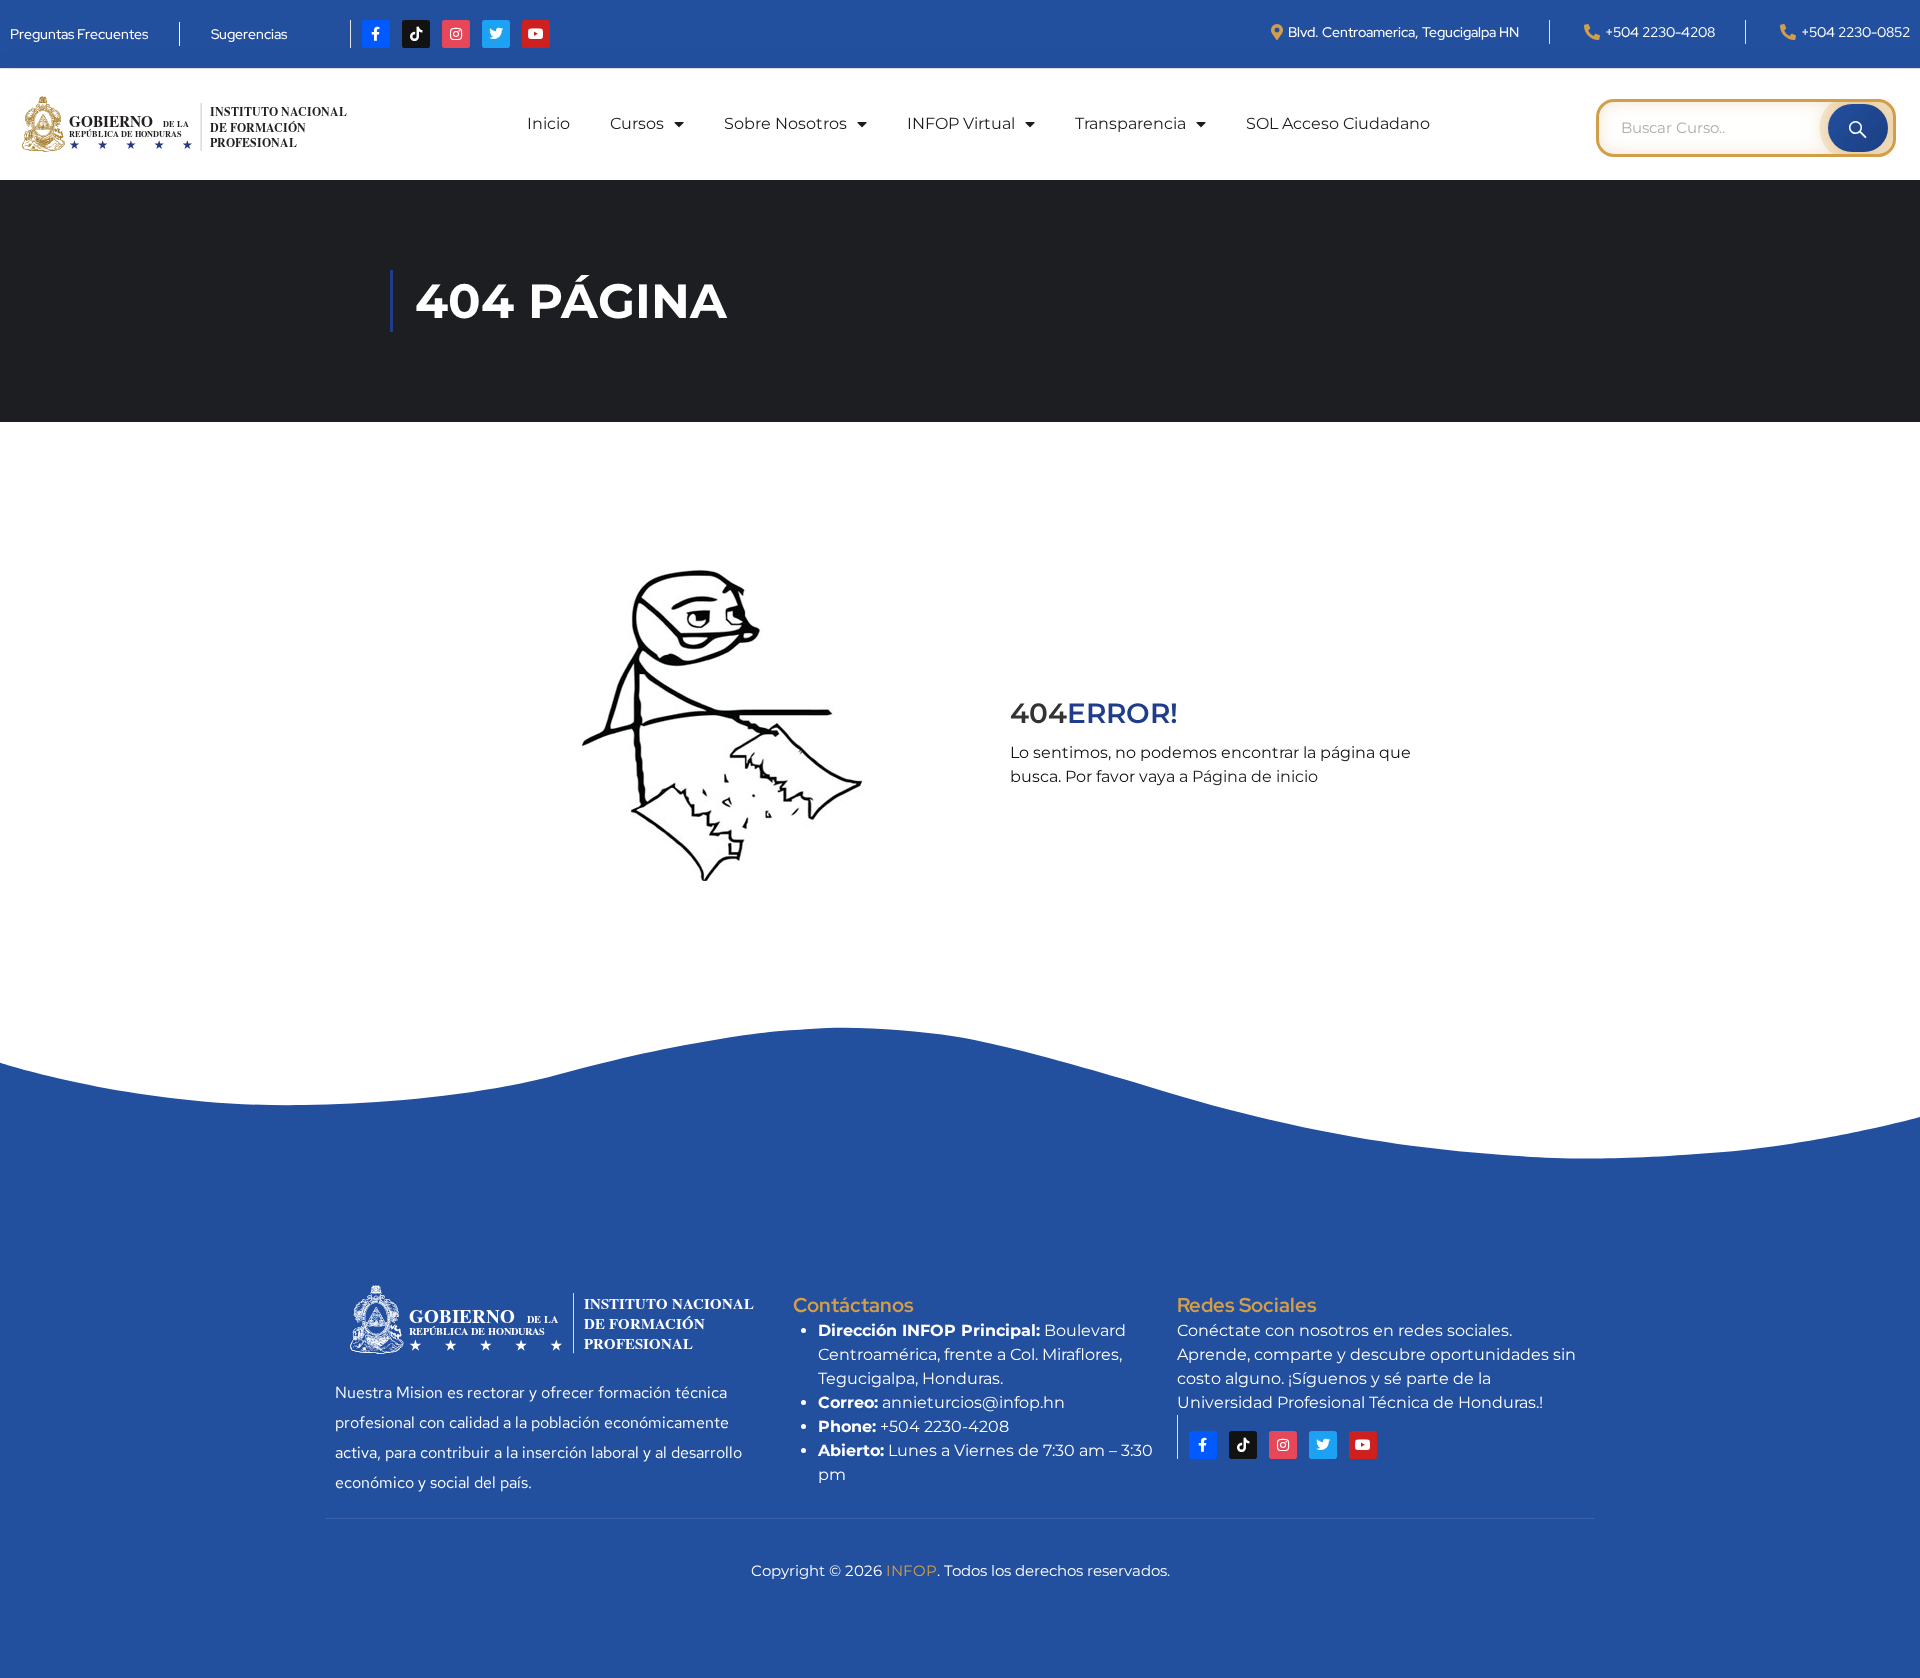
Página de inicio (1255, 776)
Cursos (637, 123)
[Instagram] (456, 34)
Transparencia (1130, 123)
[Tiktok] (416, 34)
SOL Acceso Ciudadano (1338, 123)
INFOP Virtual (961, 123)
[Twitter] (496, 34)
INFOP (911, 1570)
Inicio (548, 123)
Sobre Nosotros (785, 123)
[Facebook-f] (376, 34)
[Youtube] (536, 34)
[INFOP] (185, 122)
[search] (1858, 128)
